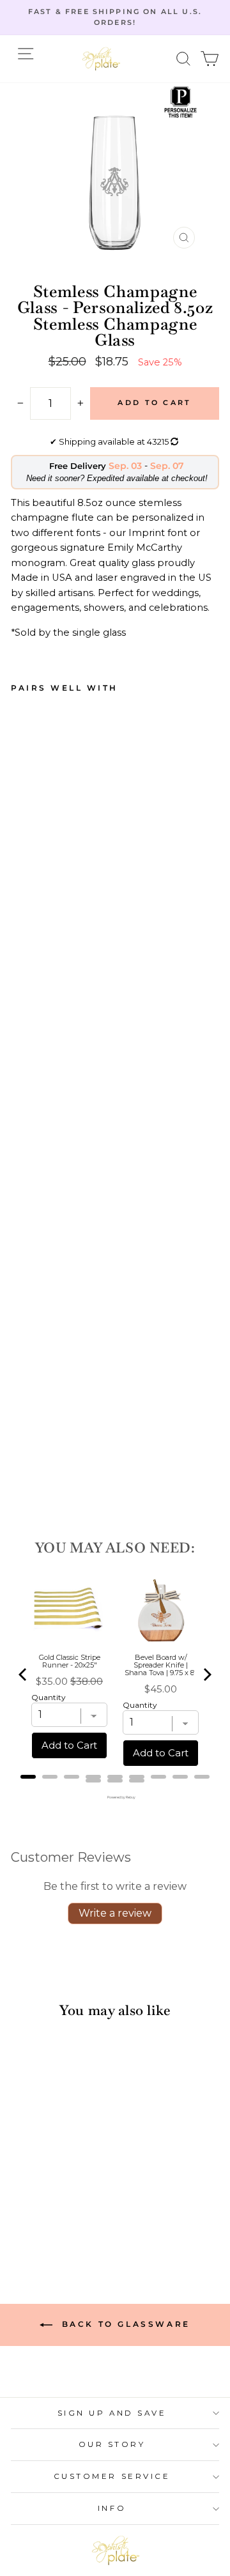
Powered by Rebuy (115, 1797)
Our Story (112, 2444)
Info (112, 2508)
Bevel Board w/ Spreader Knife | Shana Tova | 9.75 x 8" (161, 1665)
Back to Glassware (124, 2324)
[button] (184, 58)
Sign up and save (112, 2413)
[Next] (206, 1675)
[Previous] (24, 1675)
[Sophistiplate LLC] (101, 59)
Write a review (115, 1913)
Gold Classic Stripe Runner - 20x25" (70, 1661)
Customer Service (112, 2476)
